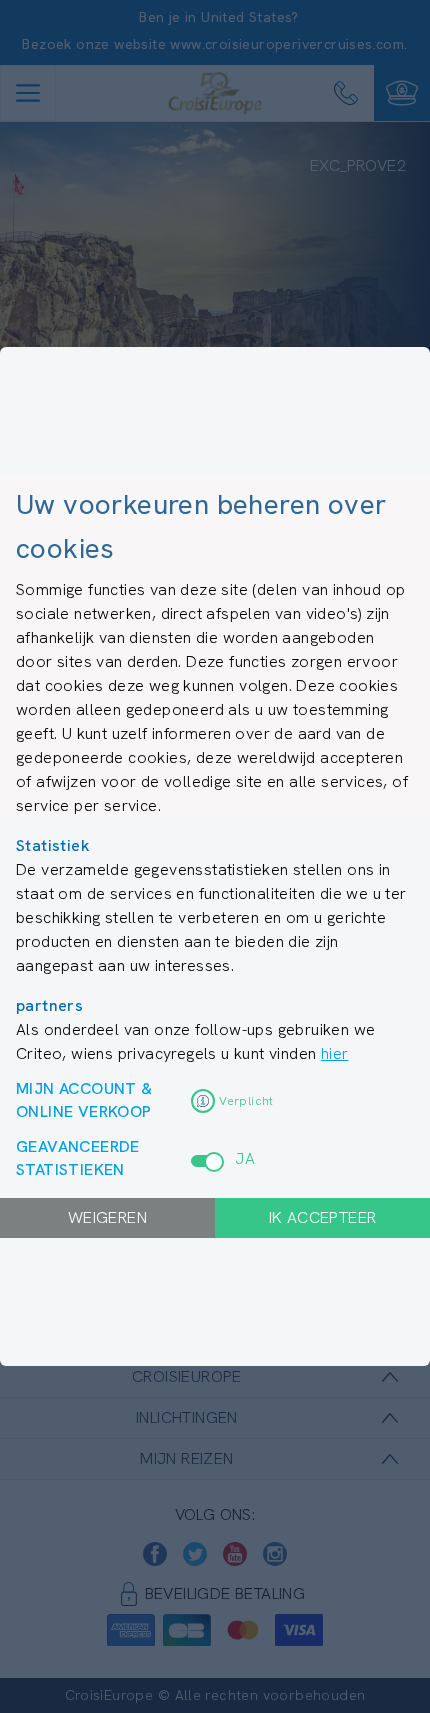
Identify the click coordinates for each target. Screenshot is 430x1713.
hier (335, 1053)
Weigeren (107, 1217)
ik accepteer (323, 1217)
